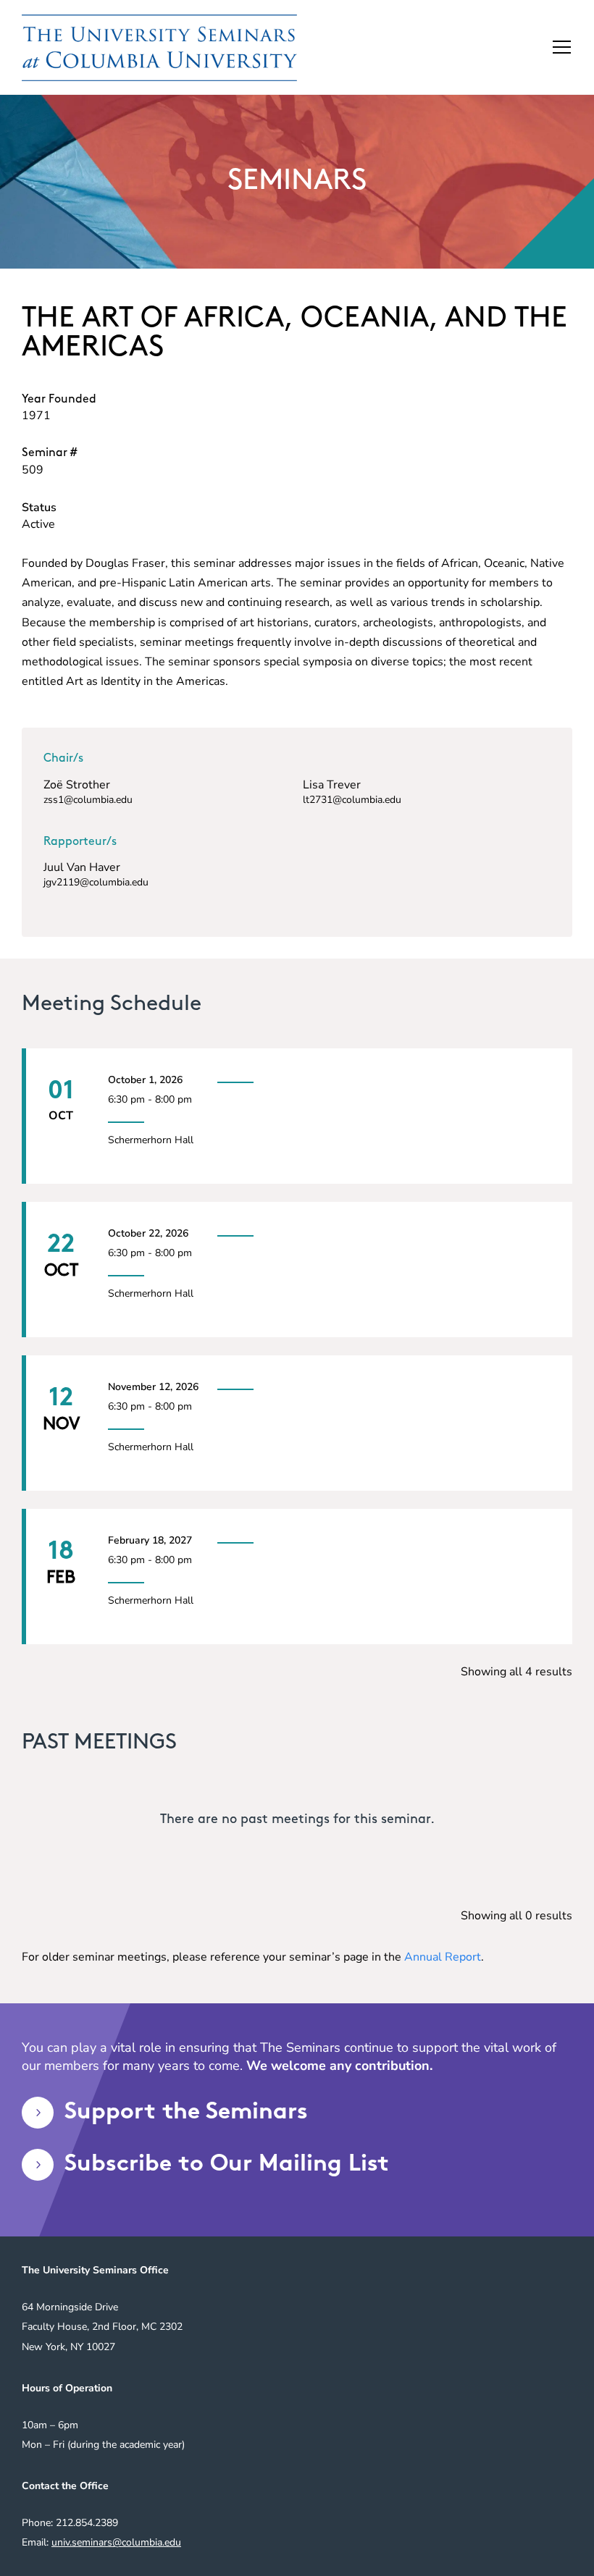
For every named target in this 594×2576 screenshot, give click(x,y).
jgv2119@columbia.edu (96, 882)
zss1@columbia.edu (88, 800)
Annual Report (443, 1957)
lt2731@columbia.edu (352, 800)
